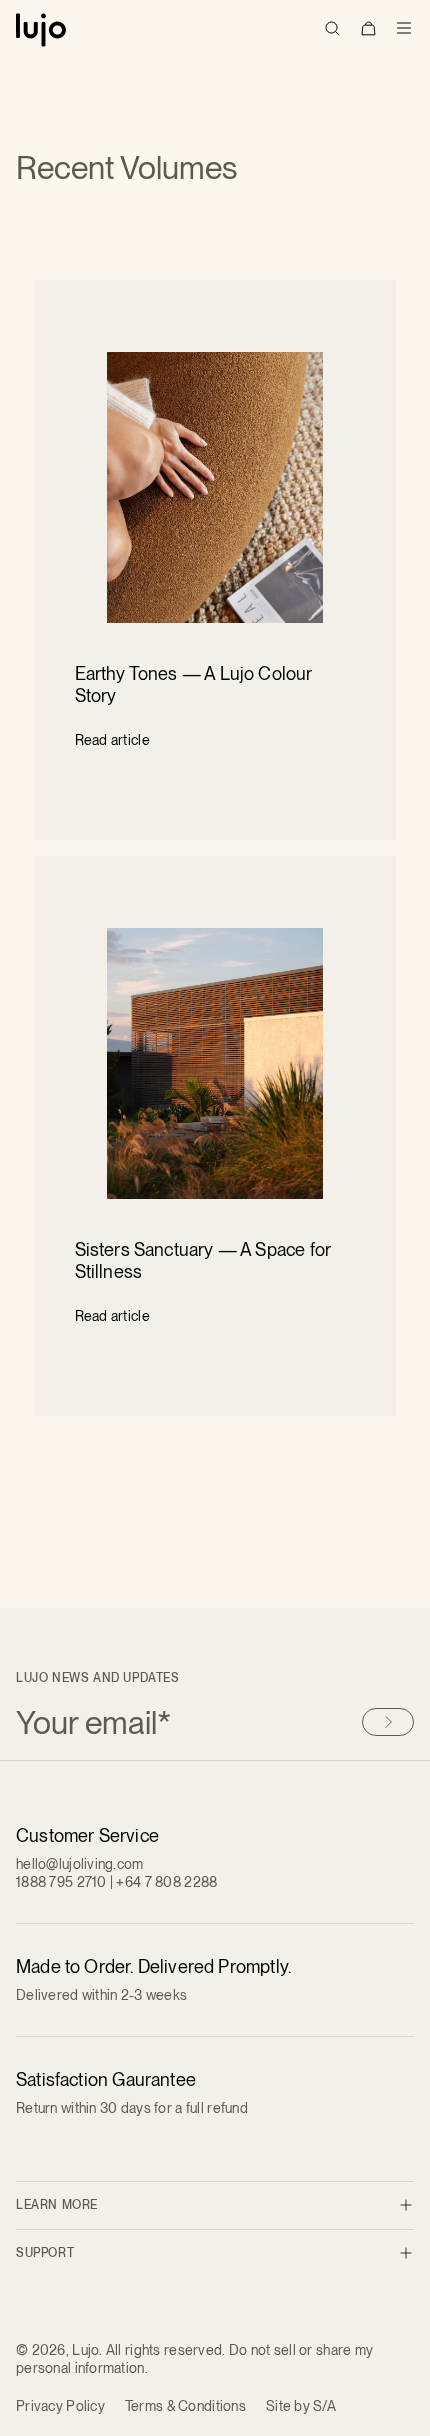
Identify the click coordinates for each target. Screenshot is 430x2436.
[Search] (332, 28)
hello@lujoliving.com (80, 1864)
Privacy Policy (60, 2406)
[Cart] (368, 28)
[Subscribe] (388, 1722)
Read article (112, 740)
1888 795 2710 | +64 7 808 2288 (116, 1882)
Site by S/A (301, 2406)
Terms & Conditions (185, 2406)
